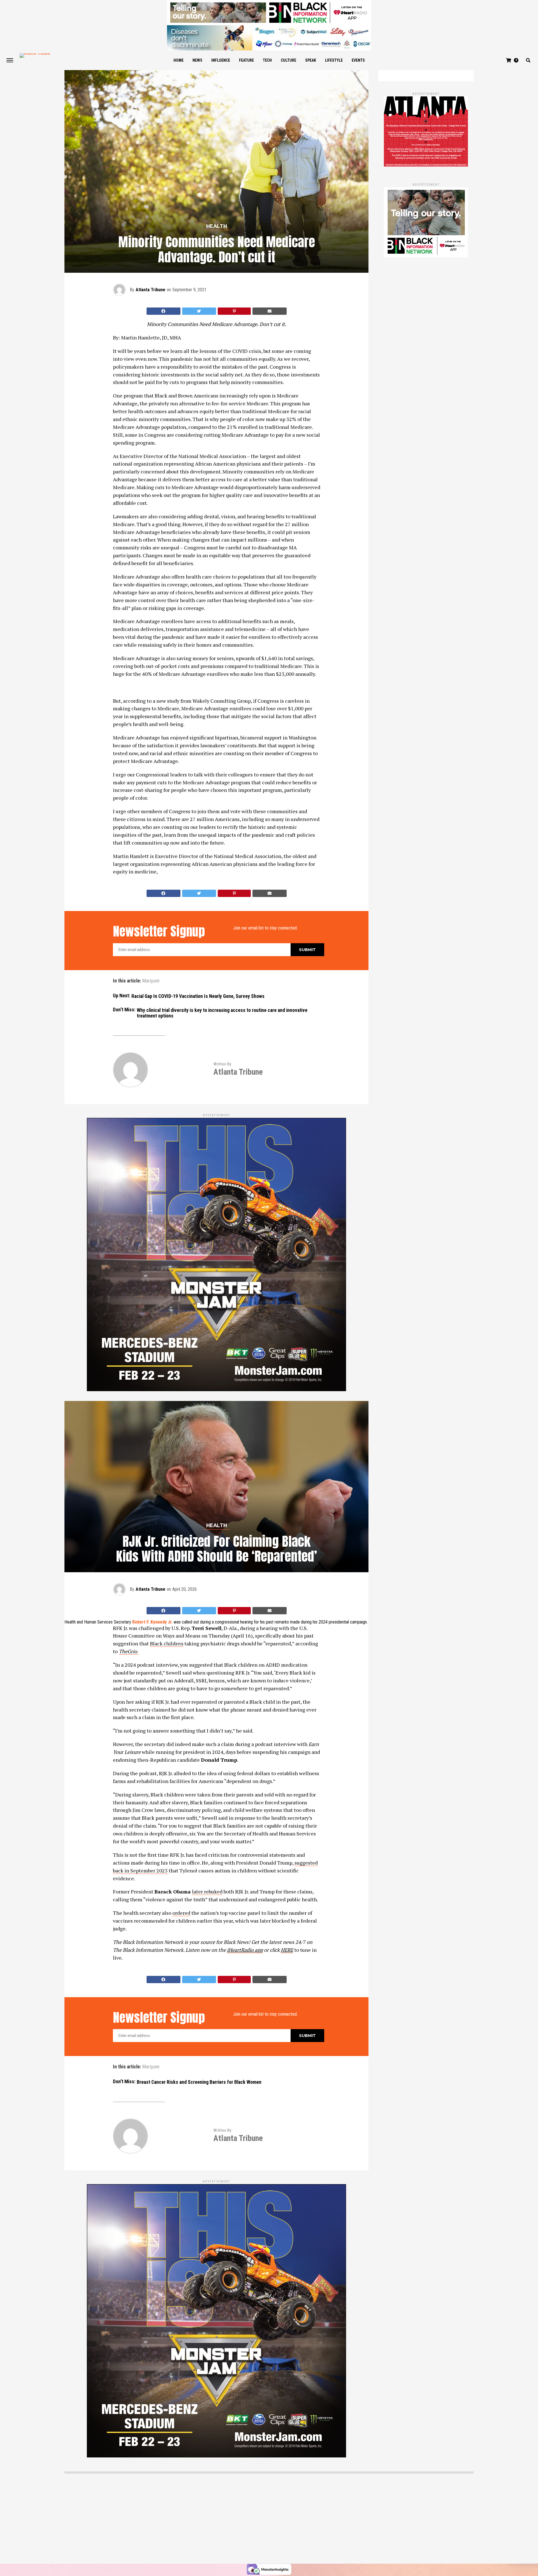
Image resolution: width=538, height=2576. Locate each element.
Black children (167, 1643)
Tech (267, 60)
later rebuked (207, 1891)
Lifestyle (334, 60)
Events (358, 60)
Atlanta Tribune (150, 290)
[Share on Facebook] (164, 311)
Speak (311, 60)
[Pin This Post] (234, 311)
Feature (246, 60)
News (197, 60)
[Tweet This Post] (199, 311)
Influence (221, 60)
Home (178, 60)
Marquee (151, 981)
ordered (181, 1913)
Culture (288, 60)
